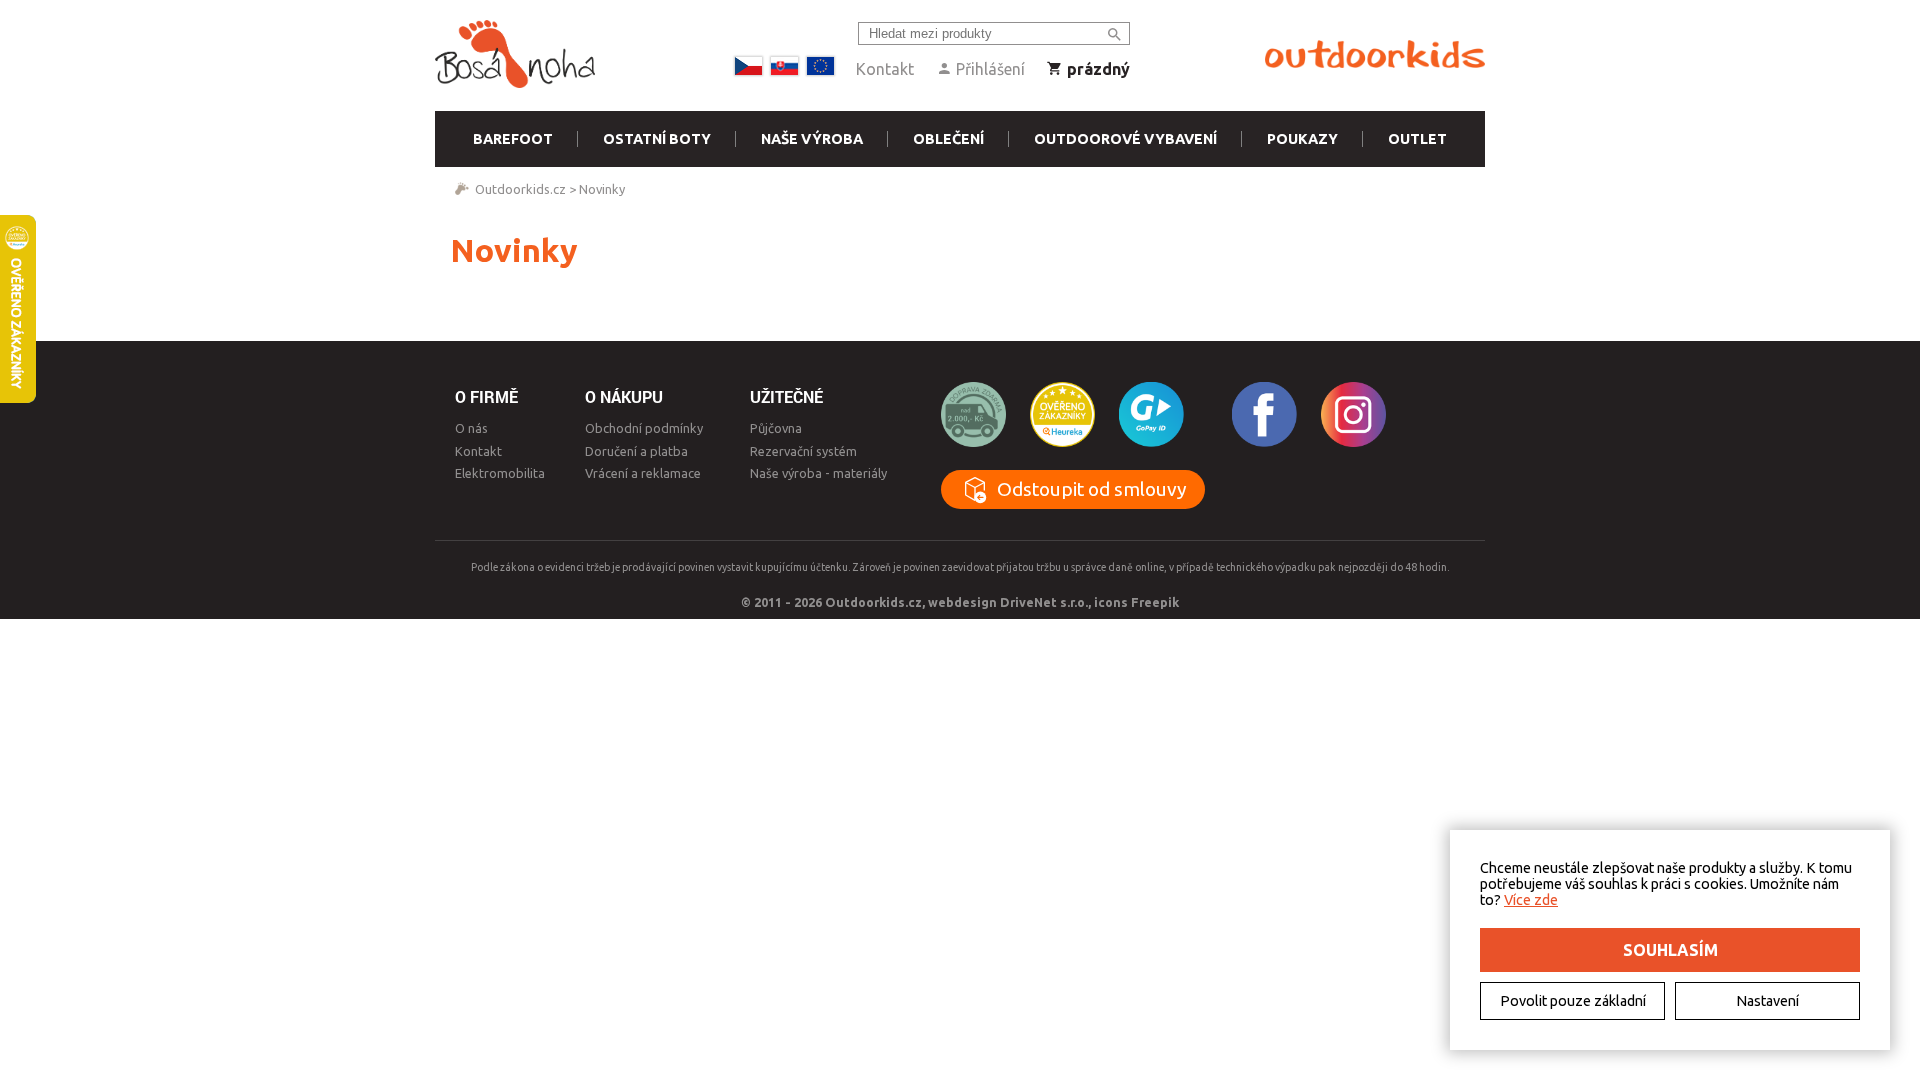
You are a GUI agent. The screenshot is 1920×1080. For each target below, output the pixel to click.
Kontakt (885, 69)
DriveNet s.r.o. (1044, 602)
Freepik (1155, 602)
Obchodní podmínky (644, 428)
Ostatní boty (657, 139)
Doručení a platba (636, 451)
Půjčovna (776, 428)
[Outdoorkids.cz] (1375, 55)
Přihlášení (988, 69)
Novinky (602, 189)
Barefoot (513, 139)
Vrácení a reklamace (643, 473)
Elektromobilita (500, 473)
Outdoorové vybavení (1125, 139)
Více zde (1531, 900)
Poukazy (1302, 139)
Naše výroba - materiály (818, 473)
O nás (471, 428)
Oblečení (948, 139)
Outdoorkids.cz (520, 189)
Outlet (1417, 139)
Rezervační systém (803, 451)
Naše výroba (812, 139)
